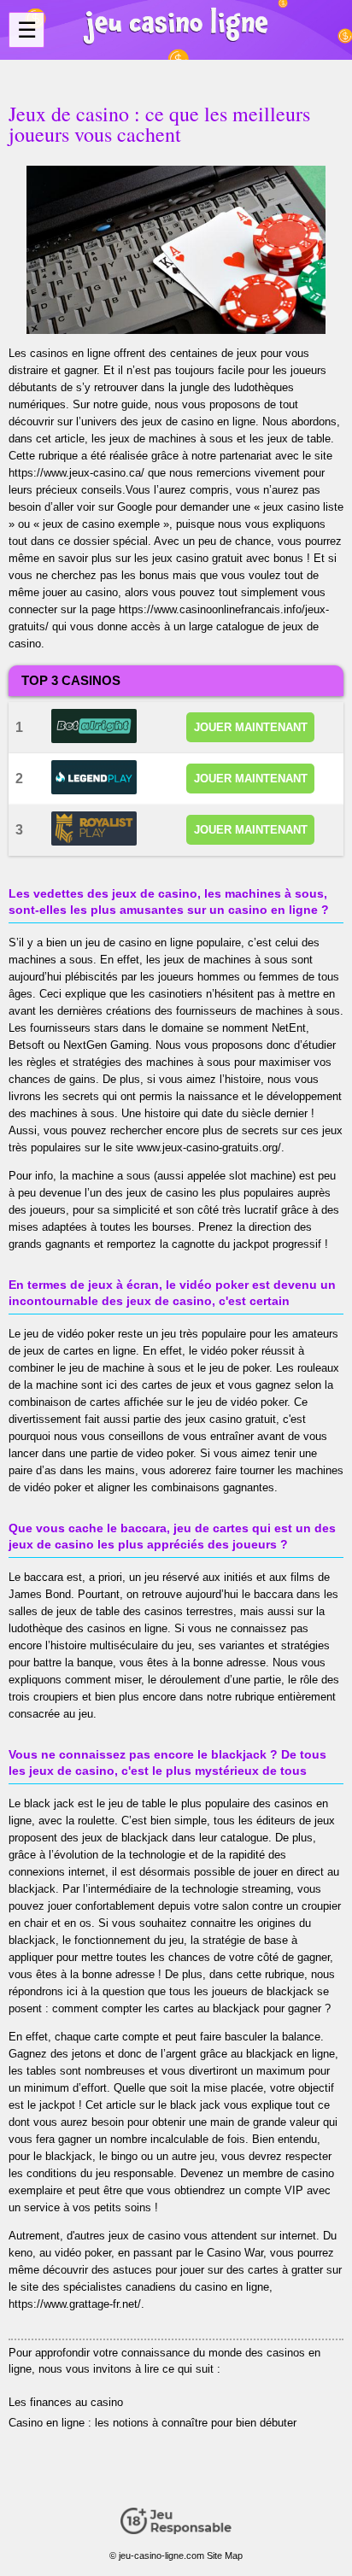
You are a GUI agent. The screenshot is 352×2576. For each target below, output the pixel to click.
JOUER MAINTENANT (251, 727)
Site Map (225, 2556)
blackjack (145, 1838)
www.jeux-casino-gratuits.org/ (209, 1147)
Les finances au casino (66, 2402)
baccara (44, 1577)
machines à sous (298, 1011)
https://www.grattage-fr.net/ (75, 2304)
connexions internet (57, 1872)
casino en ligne (156, 943)
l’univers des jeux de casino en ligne (166, 422)
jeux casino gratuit (231, 1419)
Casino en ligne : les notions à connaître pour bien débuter (153, 2423)
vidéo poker (259, 1402)
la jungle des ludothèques (231, 387)
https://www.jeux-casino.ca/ (76, 473)
